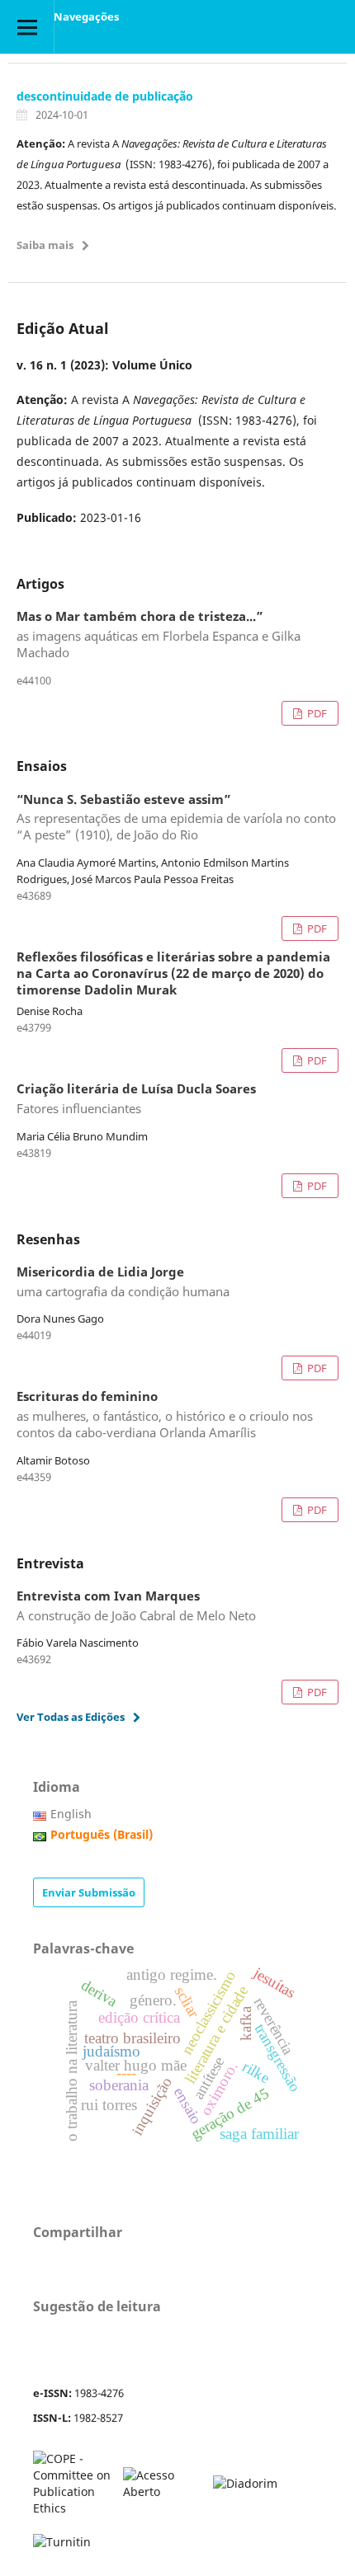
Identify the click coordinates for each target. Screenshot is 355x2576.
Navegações (86, 16)
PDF (316, 713)
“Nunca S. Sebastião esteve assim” (176, 818)
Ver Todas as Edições (71, 1717)
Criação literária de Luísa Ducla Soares (136, 1099)
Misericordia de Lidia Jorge (123, 1282)
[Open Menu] (27, 27)
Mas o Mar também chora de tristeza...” (159, 635)
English (71, 1814)
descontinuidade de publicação (105, 96)
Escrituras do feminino (165, 1415)
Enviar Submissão (89, 1892)
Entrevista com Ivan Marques (136, 1606)
